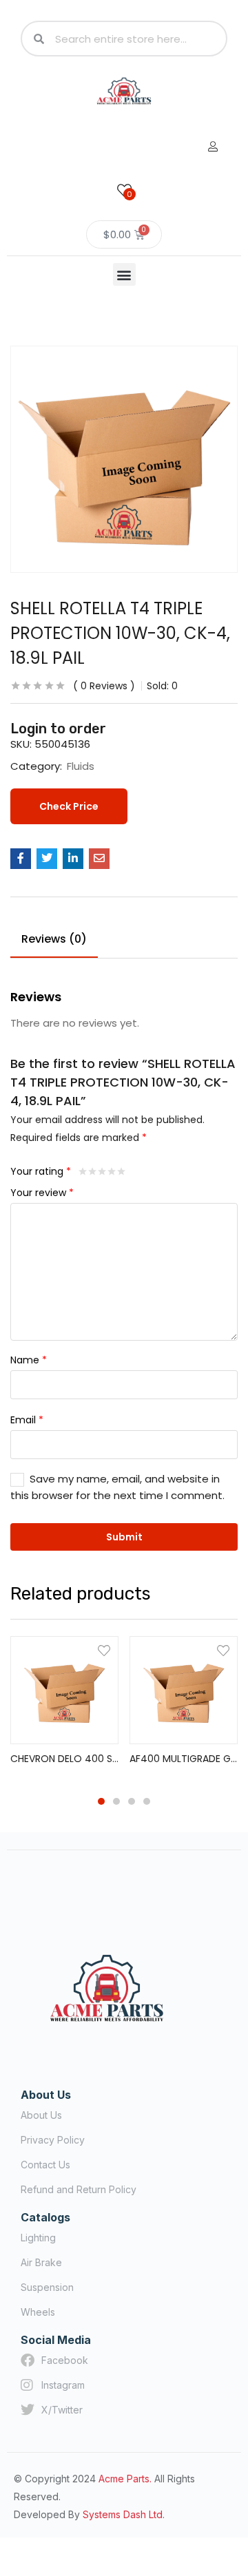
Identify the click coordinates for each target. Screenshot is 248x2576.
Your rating (41, 1171)
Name (29, 1360)
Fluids (81, 766)
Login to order (58, 729)
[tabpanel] (64, 1708)
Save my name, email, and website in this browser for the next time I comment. (117, 1487)
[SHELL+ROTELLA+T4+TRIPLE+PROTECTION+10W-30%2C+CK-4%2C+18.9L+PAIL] (47, 859)
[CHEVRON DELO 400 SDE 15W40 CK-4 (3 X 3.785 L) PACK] (64, 1690)
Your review (42, 1193)
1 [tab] (101, 1801)
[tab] (59, 941)
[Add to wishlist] (104, 1651)
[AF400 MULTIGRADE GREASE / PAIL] (184, 1690)
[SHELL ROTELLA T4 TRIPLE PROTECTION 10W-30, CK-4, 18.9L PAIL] (21, 859)
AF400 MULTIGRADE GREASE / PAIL (184, 1759)
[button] (124, 274)
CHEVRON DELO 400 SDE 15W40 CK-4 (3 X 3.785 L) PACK (64, 1759)
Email (27, 1420)
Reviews (104, 686)
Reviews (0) (54, 939)
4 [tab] (147, 1801)
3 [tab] (132, 1801)
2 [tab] (116, 1801)
